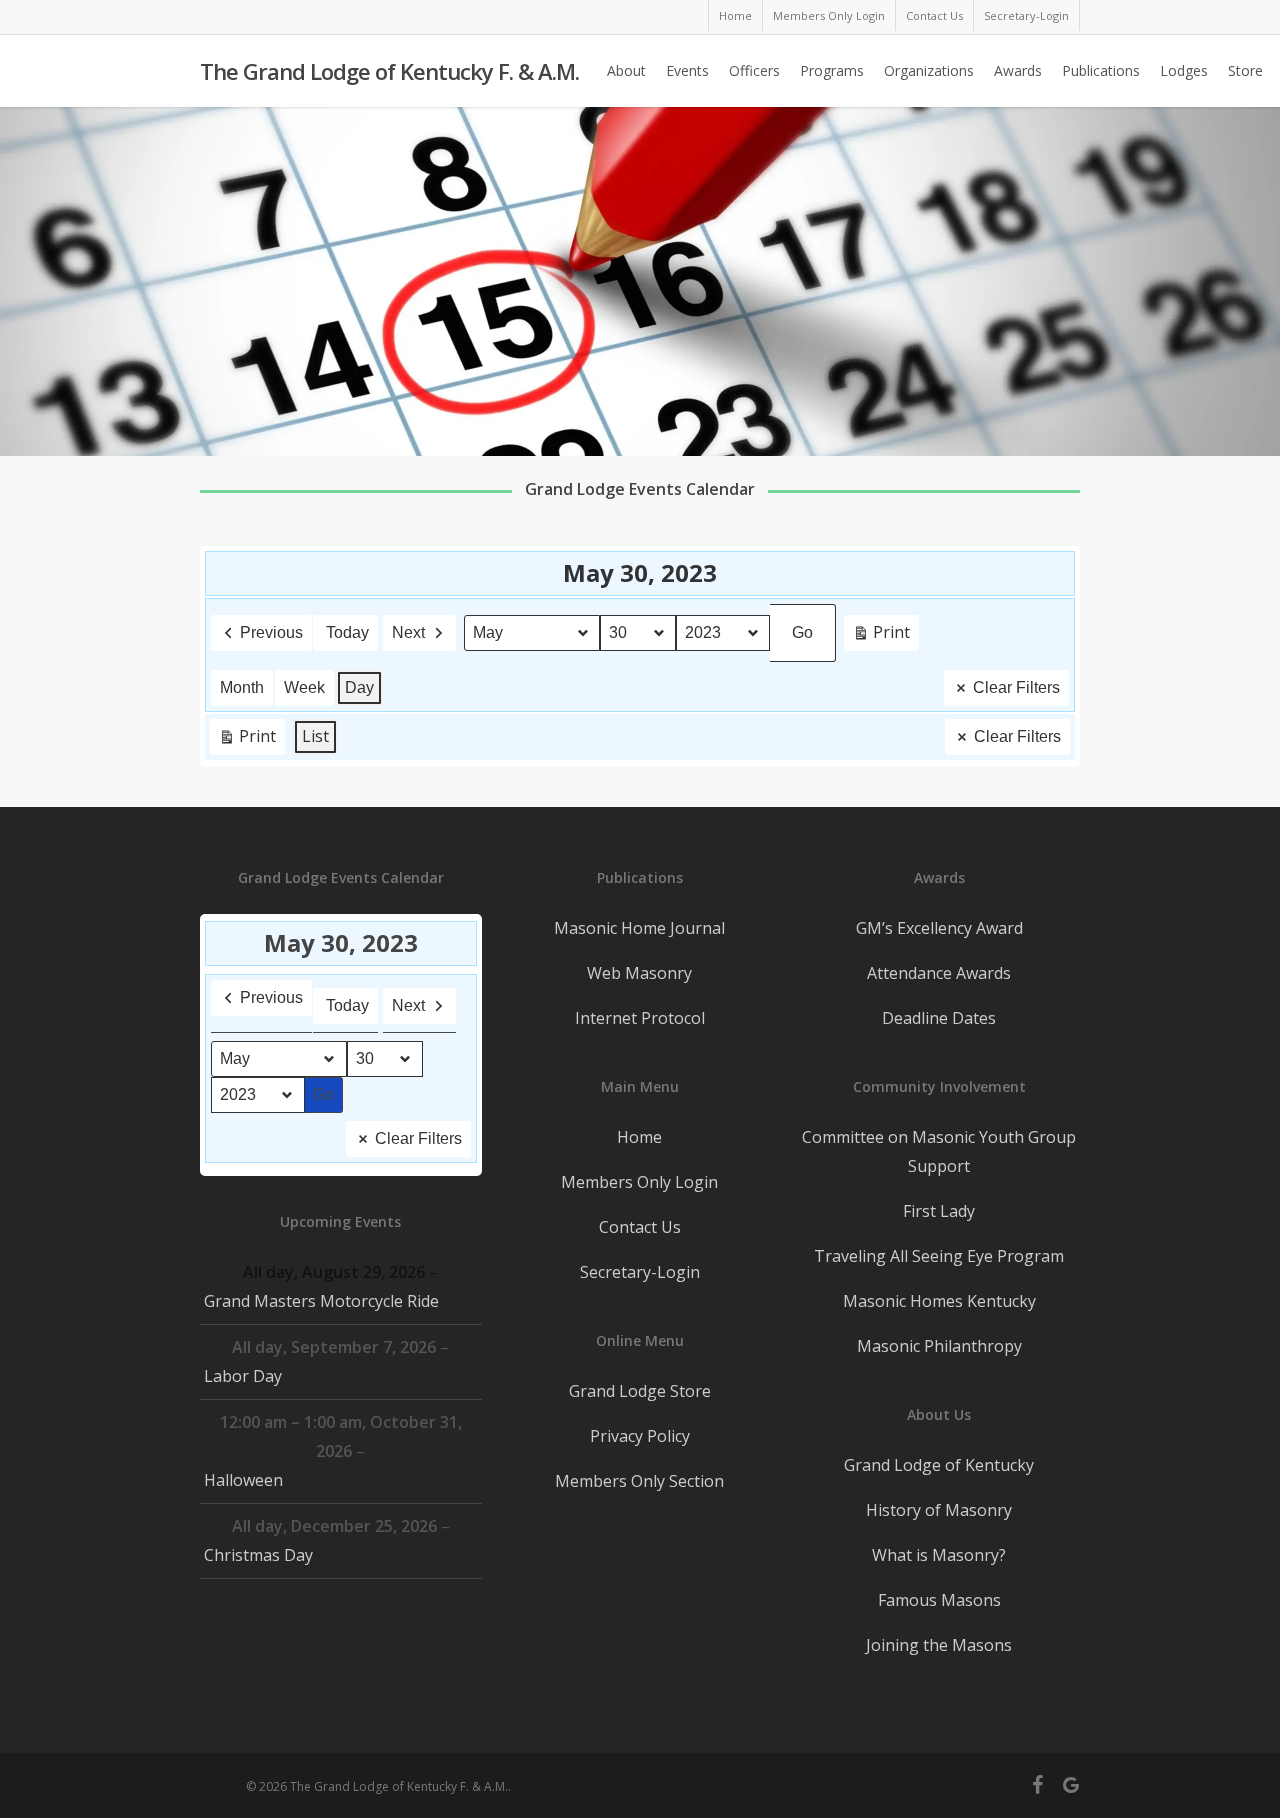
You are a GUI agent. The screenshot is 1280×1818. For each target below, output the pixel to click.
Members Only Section (639, 1481)
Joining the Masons (939, 1645)
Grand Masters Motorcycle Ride (321, 1301)
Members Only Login (639, 1182)
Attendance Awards (939, 973)
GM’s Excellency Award (939, 928)
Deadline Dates (939, 1018)
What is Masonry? (939, 1555)
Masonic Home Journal (639, 928)
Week (304, 687)
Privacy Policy (640, 1436)
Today (347, 632)
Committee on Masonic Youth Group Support (939, 1151)
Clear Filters (1016, 687)
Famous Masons (939, 1600)
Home (639, 1137)
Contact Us (640, 1227)
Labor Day (243, 1376)
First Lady (939, 1211)
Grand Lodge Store (640, 1391)
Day (359, 687)
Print (881, 636)
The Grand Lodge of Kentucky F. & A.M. (389, 71)
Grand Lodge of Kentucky (939, 1465)
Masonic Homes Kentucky (939, 1301)
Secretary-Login (640, 1272)
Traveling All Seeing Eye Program (939, 1256)
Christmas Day (258, 1555)
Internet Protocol (640, 1018)
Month (242, 687)
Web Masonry (639, 973)
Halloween (243, 1480)
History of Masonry (939, 1510)
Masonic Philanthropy (939, 1346)
